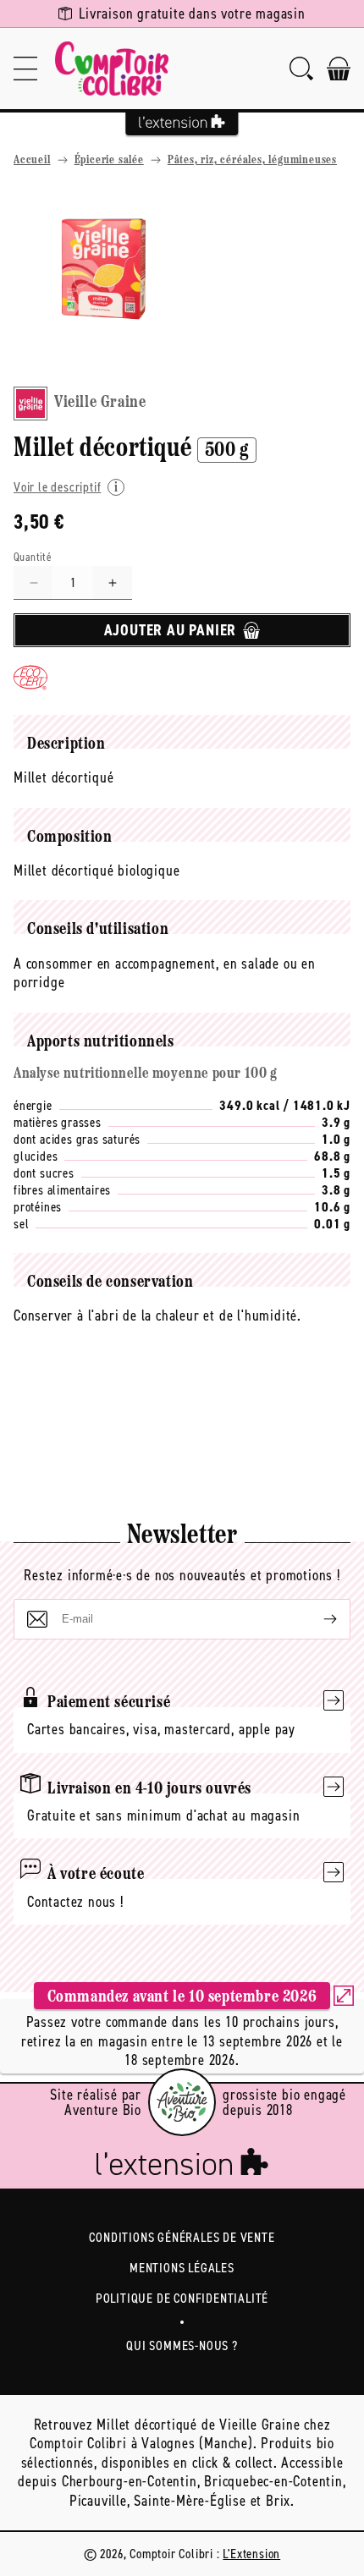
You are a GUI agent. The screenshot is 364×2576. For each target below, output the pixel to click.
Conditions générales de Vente (182, 2237)
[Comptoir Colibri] (112, 69)
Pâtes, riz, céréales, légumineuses (252, 160)
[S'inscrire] (317, 1619)
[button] (25, 69)
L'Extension (251, 2554)
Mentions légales (182, 2268)
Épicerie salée (109, 160)
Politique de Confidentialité (182, 2298)
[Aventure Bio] (182, 2102)
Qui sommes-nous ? (182, 2345)
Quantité (33, 557)
